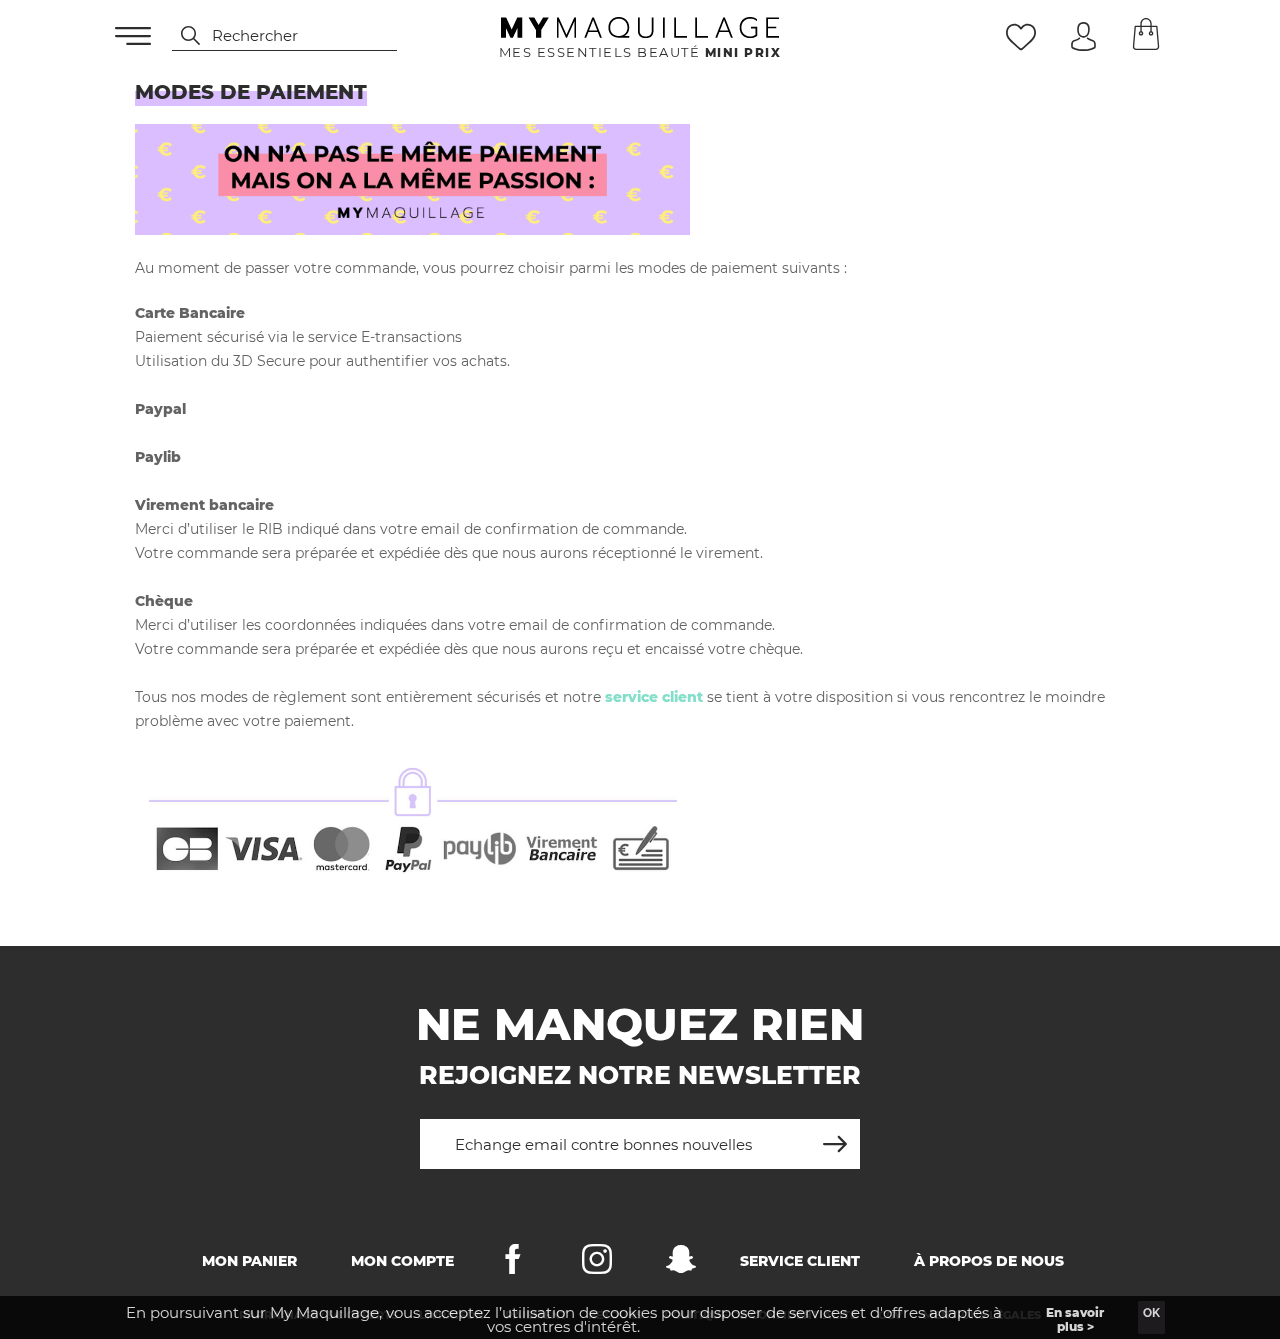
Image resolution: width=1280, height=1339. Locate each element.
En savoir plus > (1075, 1319)
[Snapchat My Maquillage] (681, 1263)
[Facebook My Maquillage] (513, 1263)
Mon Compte (402, 1261)
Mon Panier (249, 1261)
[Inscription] (835, 1136)
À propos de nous (989, 1261)
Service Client (800, 1261)
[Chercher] (181, 36)
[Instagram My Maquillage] (597, 1263)
